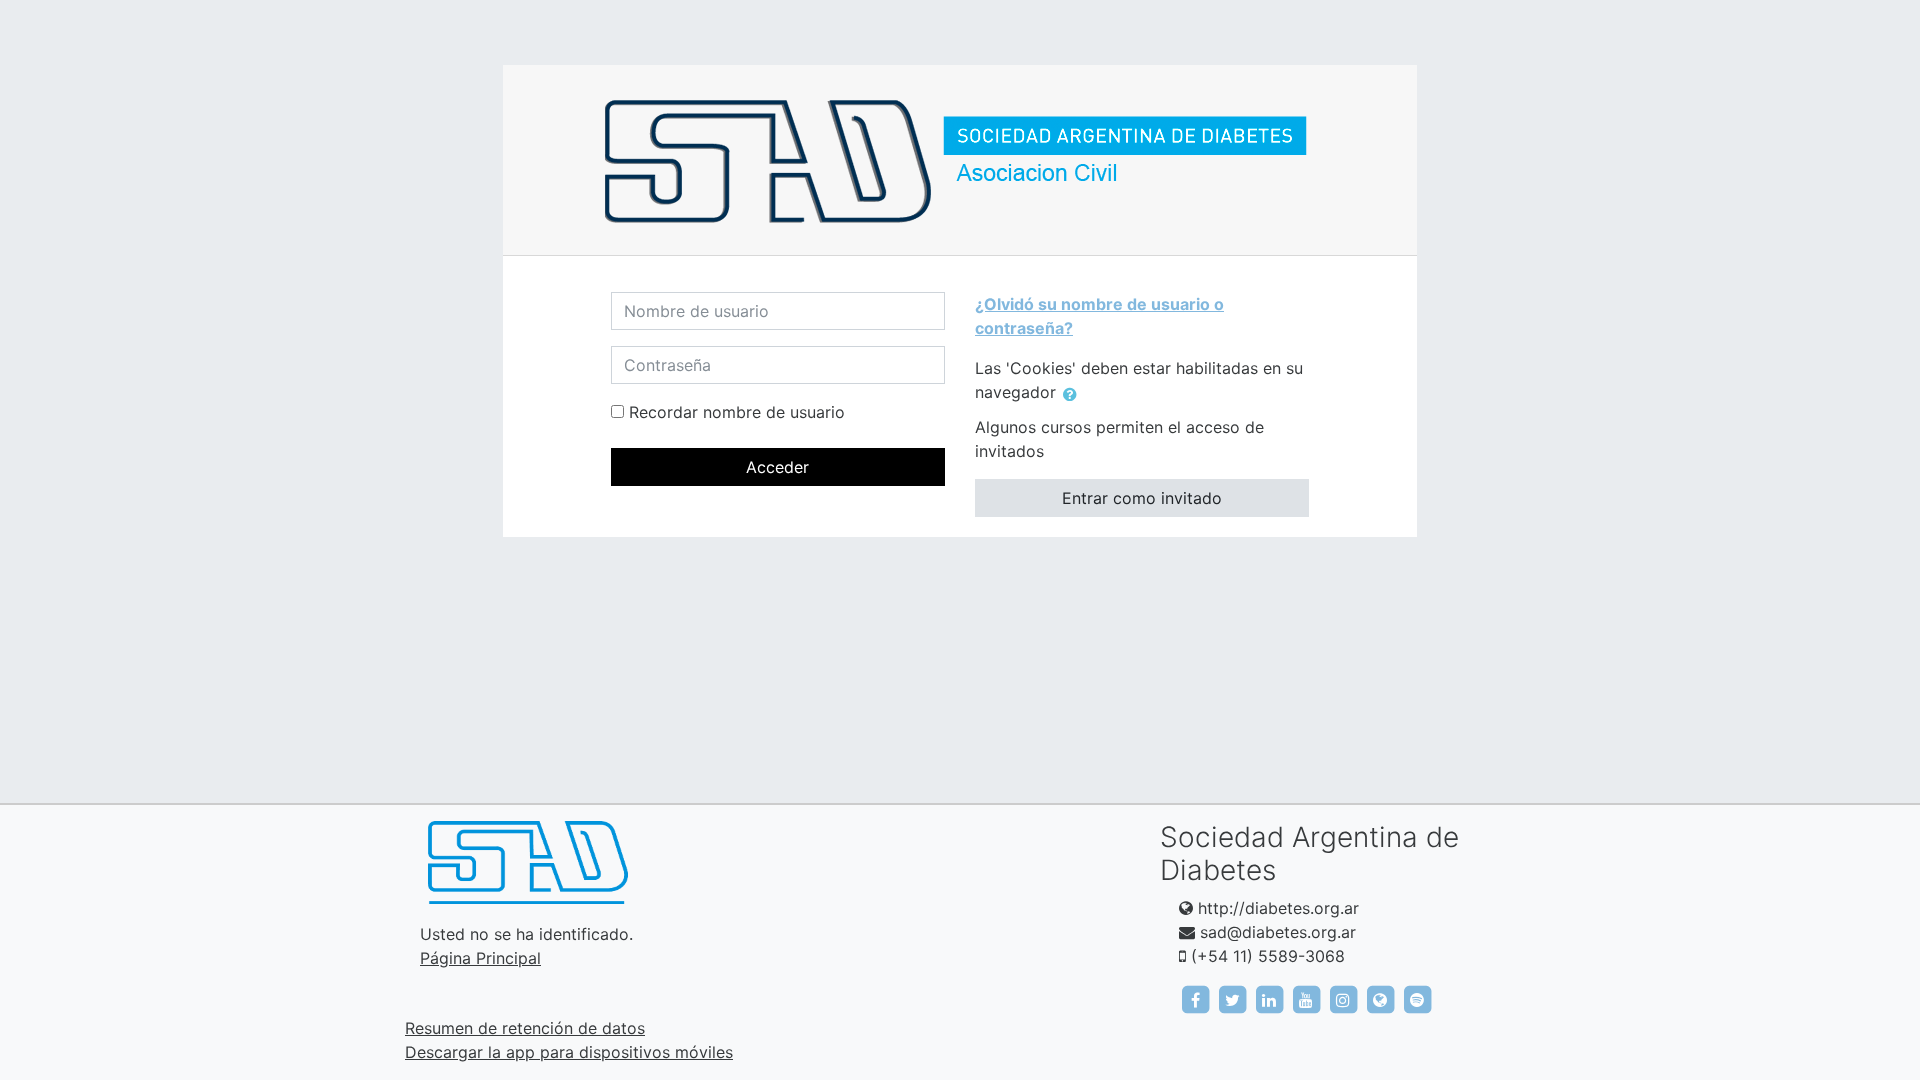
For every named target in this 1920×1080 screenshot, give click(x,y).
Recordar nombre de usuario (737, 412)
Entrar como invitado (1142, 498)
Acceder (777, 467)
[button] (1074, 394)
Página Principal (480, 958)
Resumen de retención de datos (525, 1028)
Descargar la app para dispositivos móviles (569, 1052)
